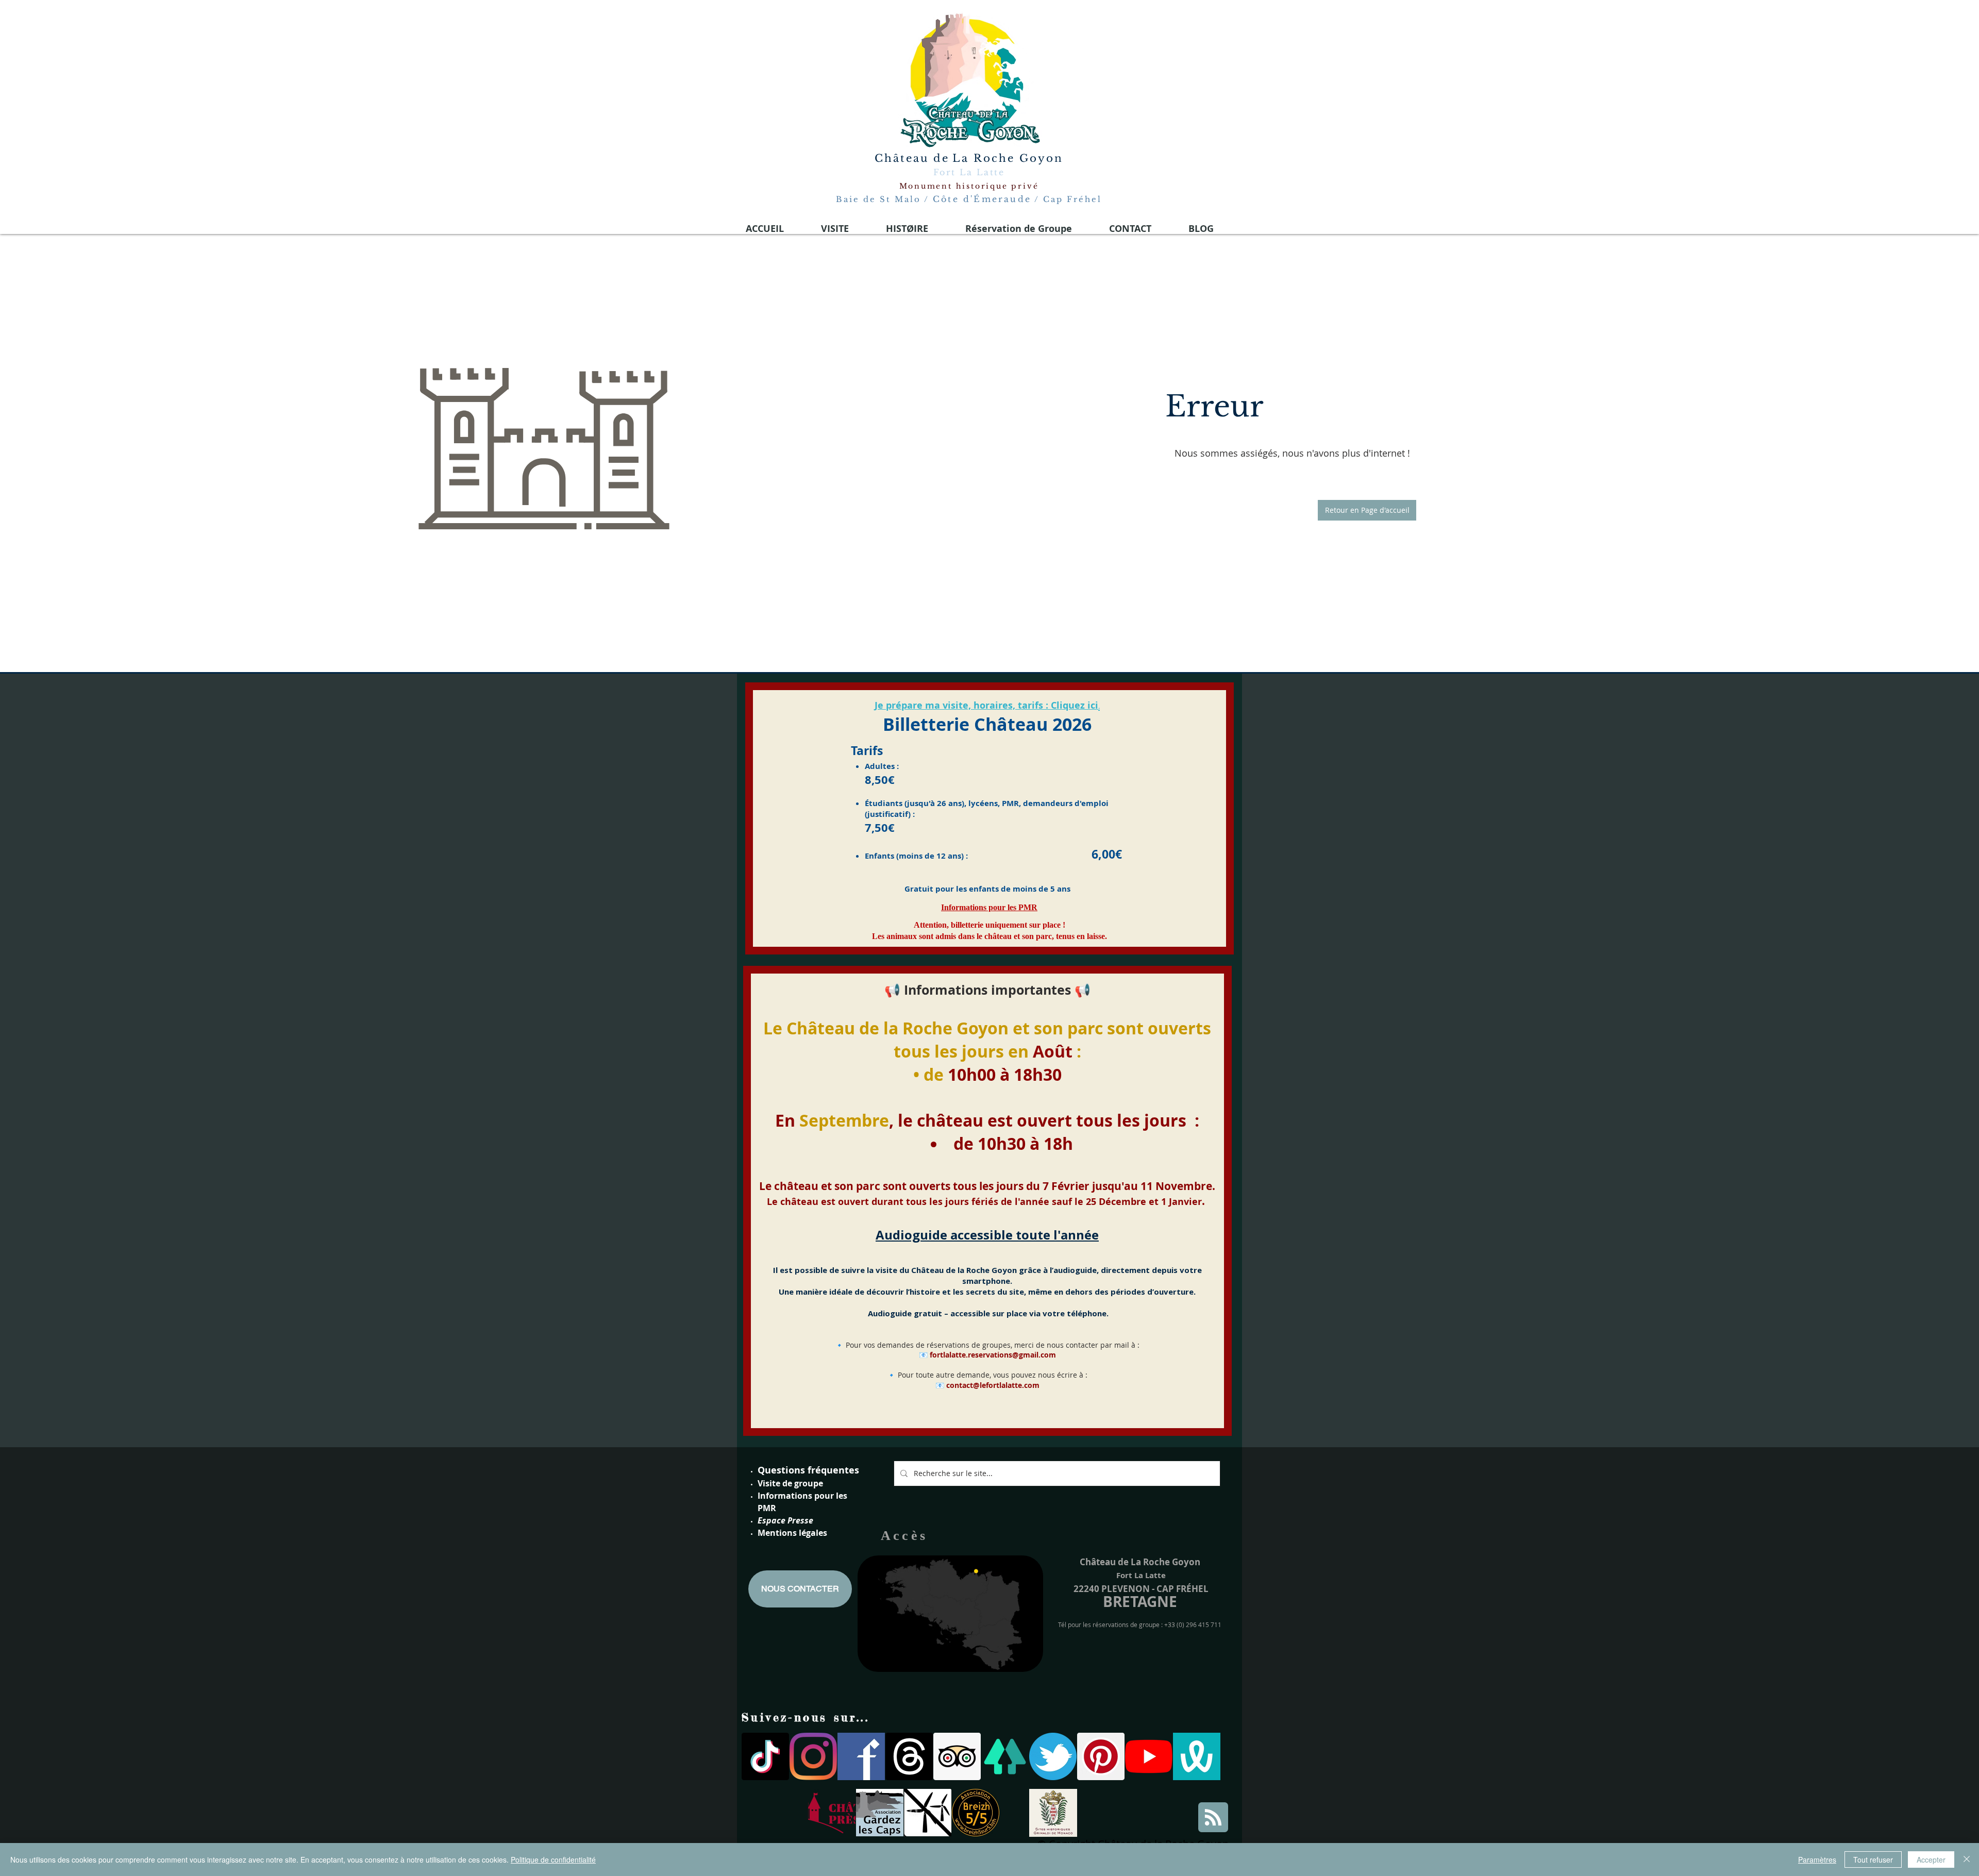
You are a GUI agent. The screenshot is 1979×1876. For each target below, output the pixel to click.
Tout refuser (1873, 1860)
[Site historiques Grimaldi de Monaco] (1053, 1813)
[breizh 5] (976, 1813)
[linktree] (1005, 1756)
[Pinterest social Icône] (1101, 1756)
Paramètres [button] (1817, 1860)
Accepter (1931, 1860)
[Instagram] (813, 1756)
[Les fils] (909, 1756)
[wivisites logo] (1197, 1756)
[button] (1367, 510)
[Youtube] (1149, 1756)
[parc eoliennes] (928, 1813)
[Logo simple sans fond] (832, 1813)
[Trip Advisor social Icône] (957, 1756)
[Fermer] (1967, 1860)
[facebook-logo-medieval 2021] (861, 1756)
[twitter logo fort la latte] (1053, 1756)
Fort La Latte (969, 172)
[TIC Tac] (765, 1756)
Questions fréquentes (808, 1470)
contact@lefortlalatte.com (993, 1385)
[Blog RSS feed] (1213, 1818)
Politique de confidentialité (553, 1860)
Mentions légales (792, 1533)
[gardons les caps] (880, 1813)
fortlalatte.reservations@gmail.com (993, 1355)
